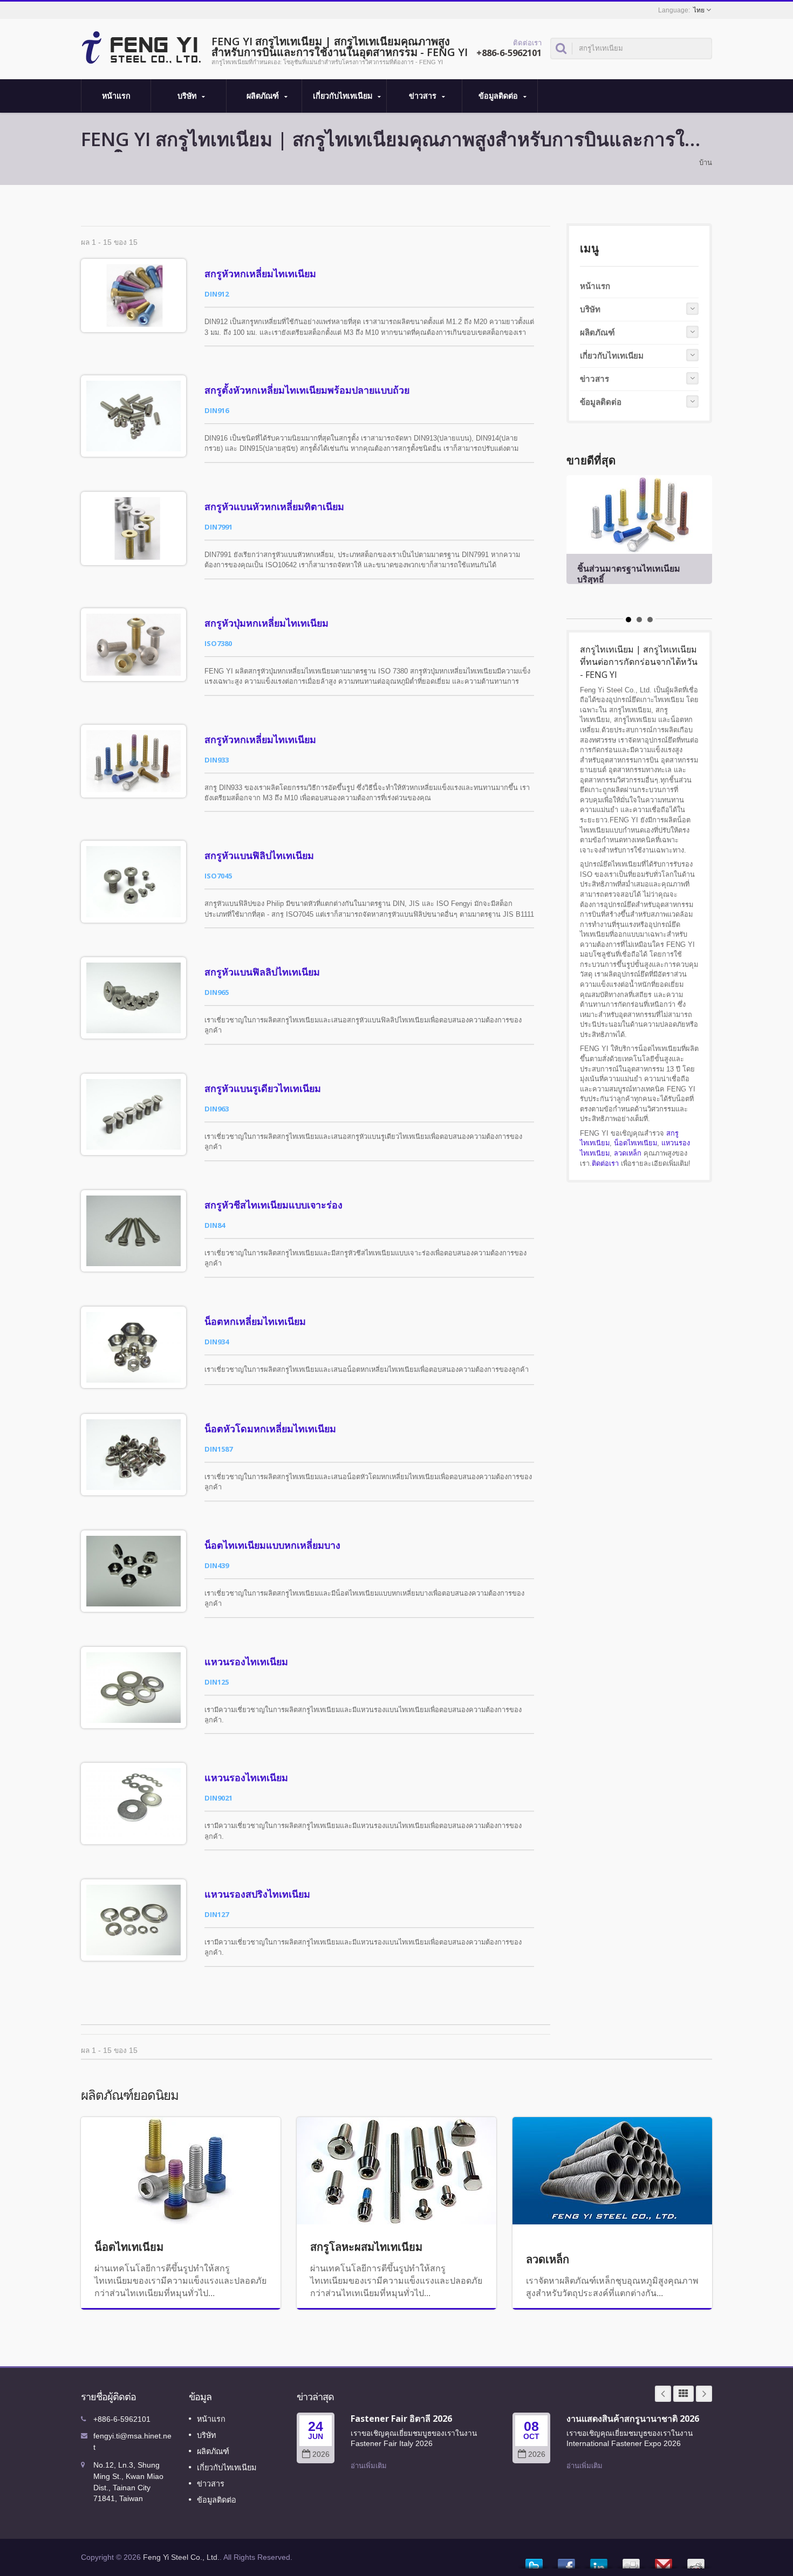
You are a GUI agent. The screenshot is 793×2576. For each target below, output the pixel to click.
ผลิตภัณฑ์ (264, 96)
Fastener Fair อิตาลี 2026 (401, 2419)
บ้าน (706, 163)
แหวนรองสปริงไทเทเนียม (257, 1894)
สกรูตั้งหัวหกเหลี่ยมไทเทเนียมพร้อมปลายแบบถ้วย (307, 390)
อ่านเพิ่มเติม (369, 2466)
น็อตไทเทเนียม (635, 1143)
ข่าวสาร (424, 96)
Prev (663, 2394)
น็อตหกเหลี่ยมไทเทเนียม (255, 1321)
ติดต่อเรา (605, 1163)
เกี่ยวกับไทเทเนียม (344, 96)
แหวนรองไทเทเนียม (246, 1661)
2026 (321, 2454)
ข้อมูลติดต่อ (499, 96)
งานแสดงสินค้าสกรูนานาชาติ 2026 (633, 2419)
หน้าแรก (116, 96)
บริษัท (188, 96)
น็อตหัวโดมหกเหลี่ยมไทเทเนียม (270, 1428)
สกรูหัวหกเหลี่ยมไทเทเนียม (260, 273)
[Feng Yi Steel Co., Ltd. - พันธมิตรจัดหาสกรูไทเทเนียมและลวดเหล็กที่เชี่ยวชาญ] (142, 46)
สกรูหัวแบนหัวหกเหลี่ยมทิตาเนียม (274, 506)
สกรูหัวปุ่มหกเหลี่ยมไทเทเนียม (266, 623)
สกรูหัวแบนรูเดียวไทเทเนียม (263, 1088)
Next (704, 2394)
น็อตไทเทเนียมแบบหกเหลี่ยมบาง (272, 1545)
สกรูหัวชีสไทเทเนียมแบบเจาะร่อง (274, 1205)
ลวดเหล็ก (628, 1153)
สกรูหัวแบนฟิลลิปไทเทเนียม (262, 972)
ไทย (699, 10)
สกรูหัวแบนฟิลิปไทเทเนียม (259, 855)
